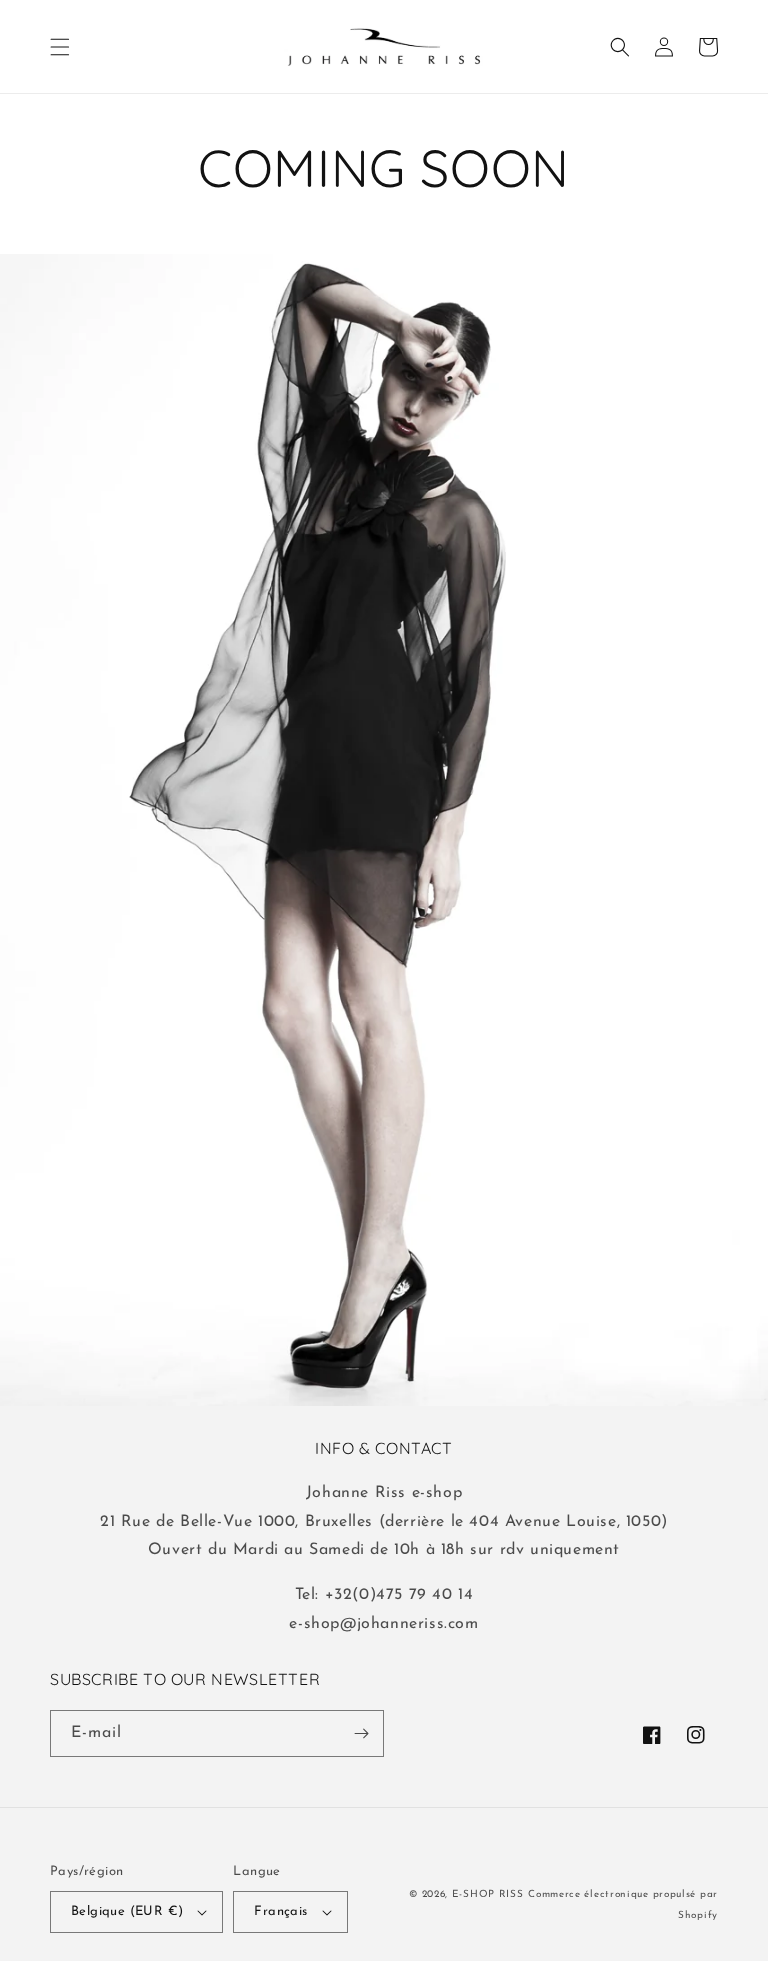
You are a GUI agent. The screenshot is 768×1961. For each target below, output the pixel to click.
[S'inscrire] (361, 1733)
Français (280, 1911)
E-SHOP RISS (488, 1894)
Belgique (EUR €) (127, 1911)
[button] (60, 47)
